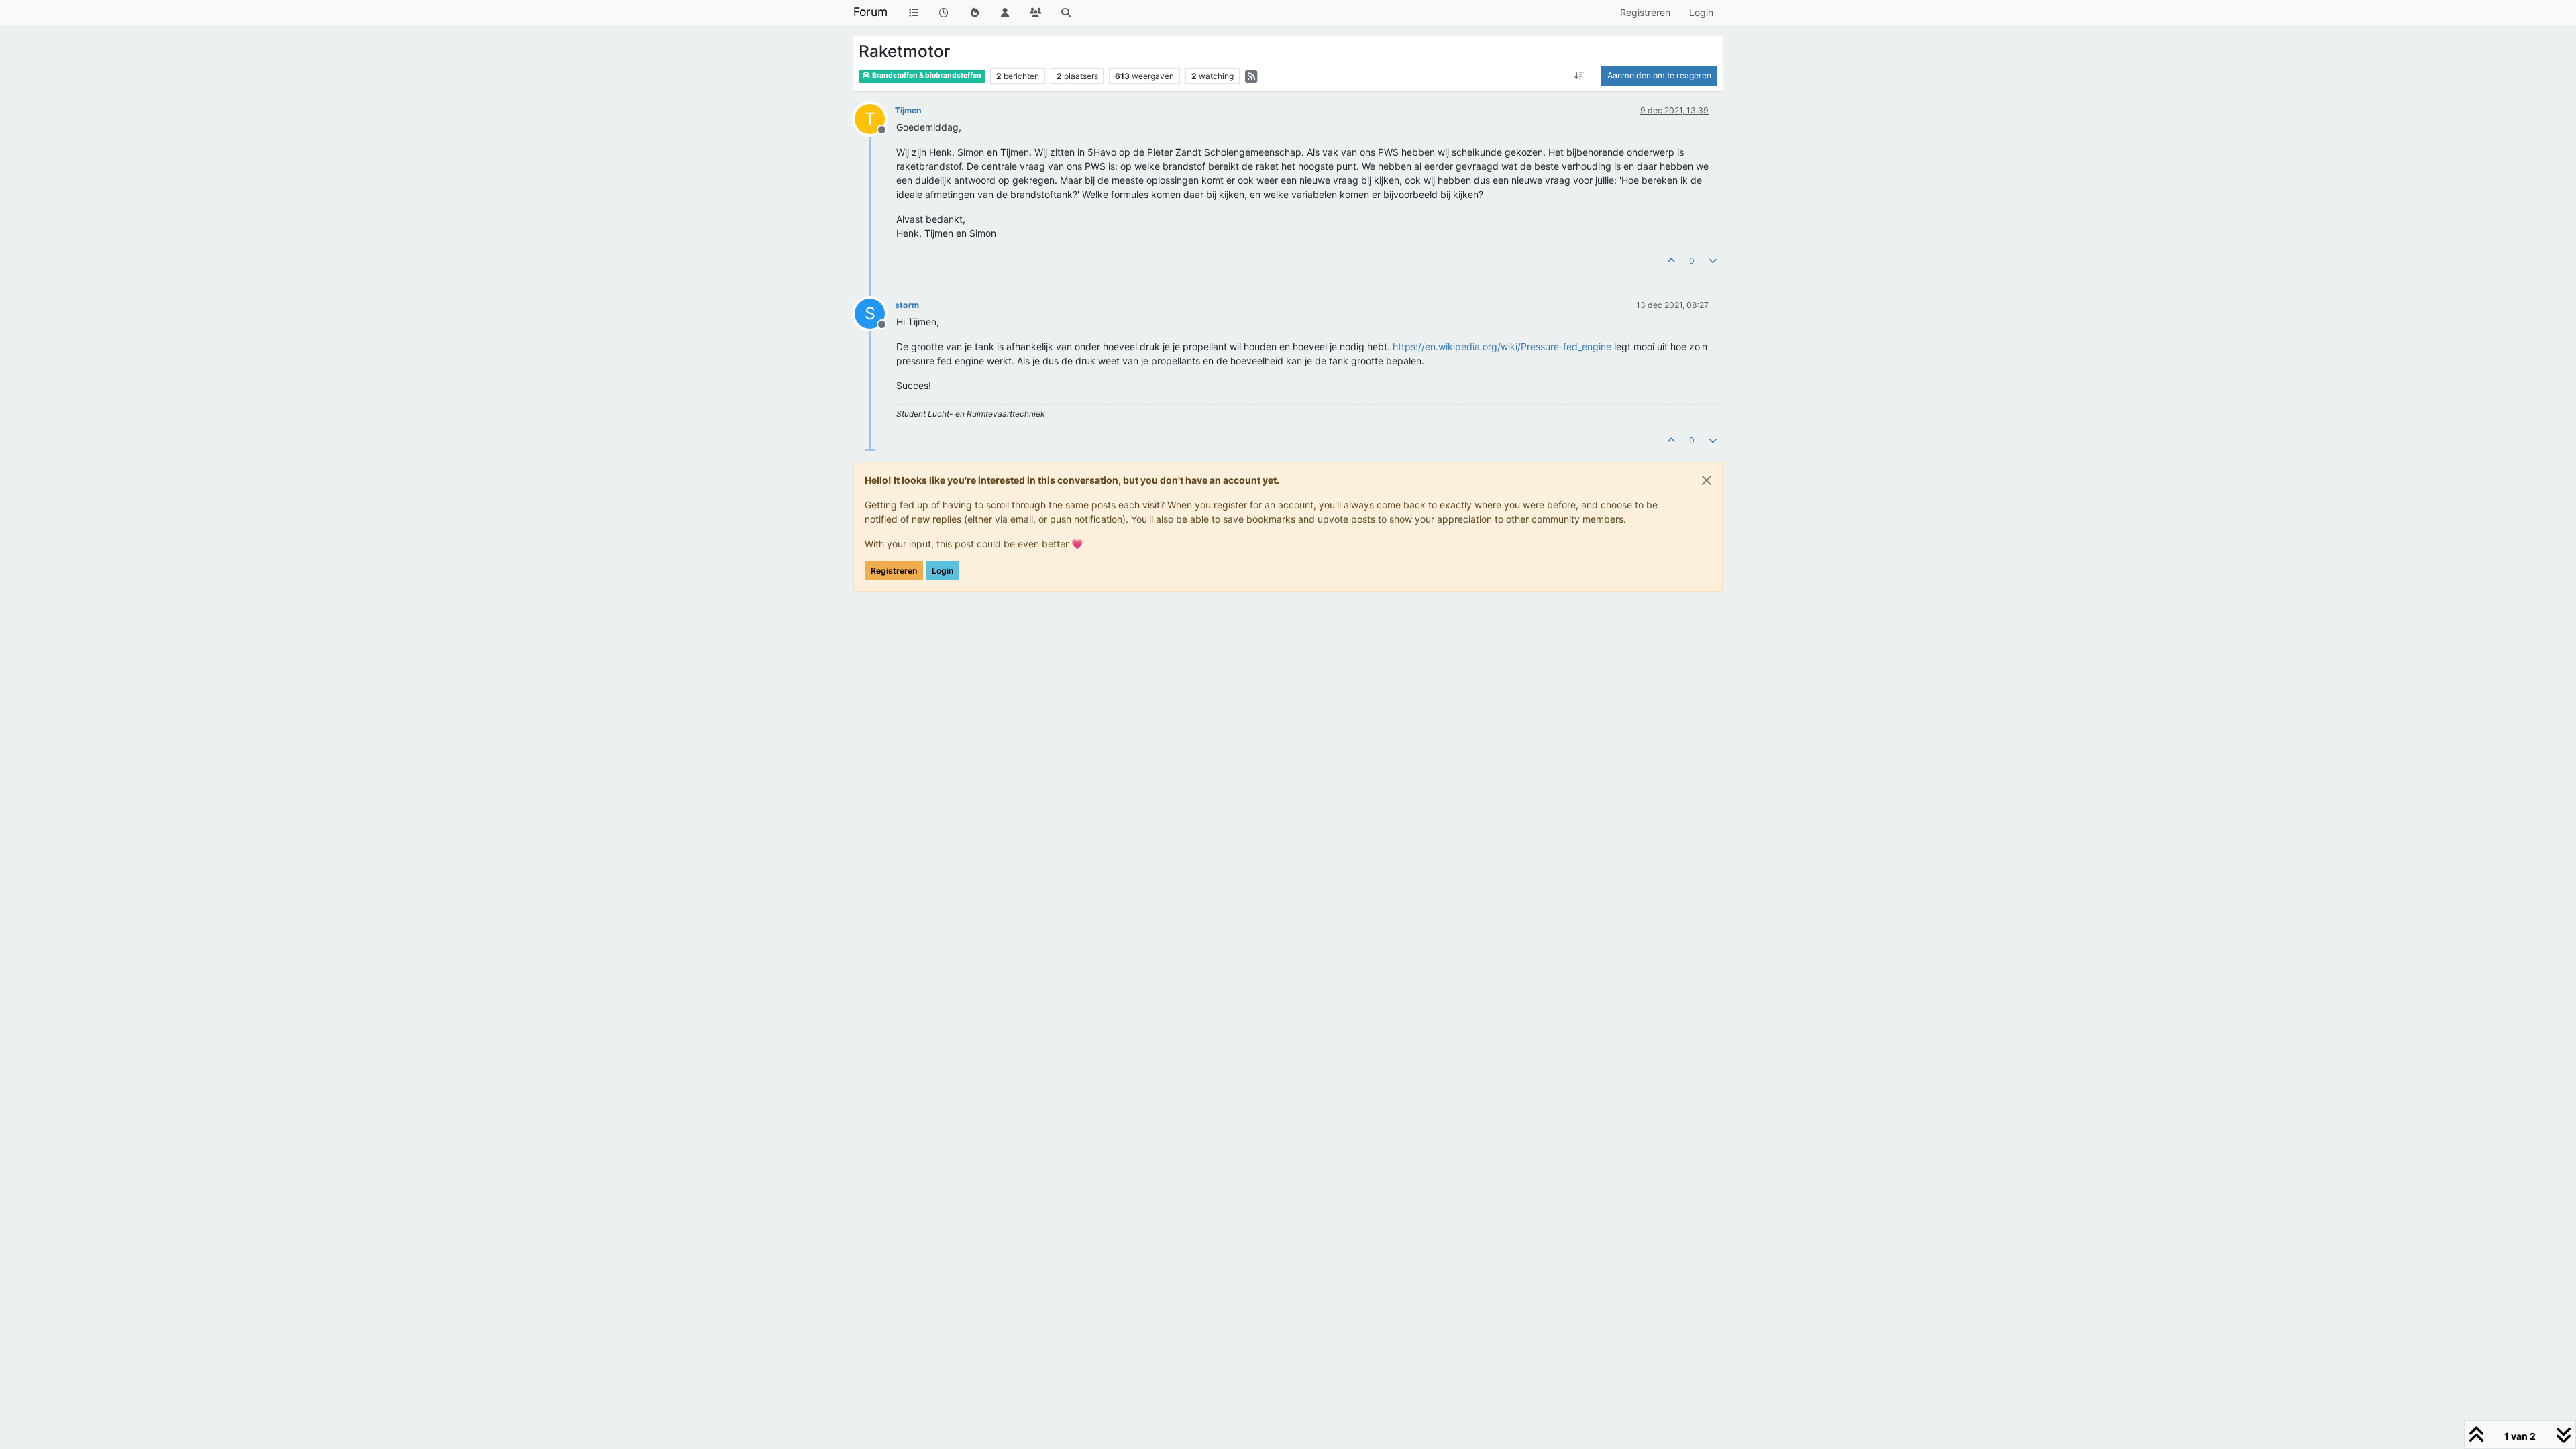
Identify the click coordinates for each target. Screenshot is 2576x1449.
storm (907, 305)
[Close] (1707, 480)
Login (943, 571)
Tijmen (908, 110)
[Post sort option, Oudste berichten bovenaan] (1579, 76)
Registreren (894, 571)
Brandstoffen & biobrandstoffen (926, 75)
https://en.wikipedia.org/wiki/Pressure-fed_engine (1502, 346)
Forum (870, 12)
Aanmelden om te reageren (1659, 75)
